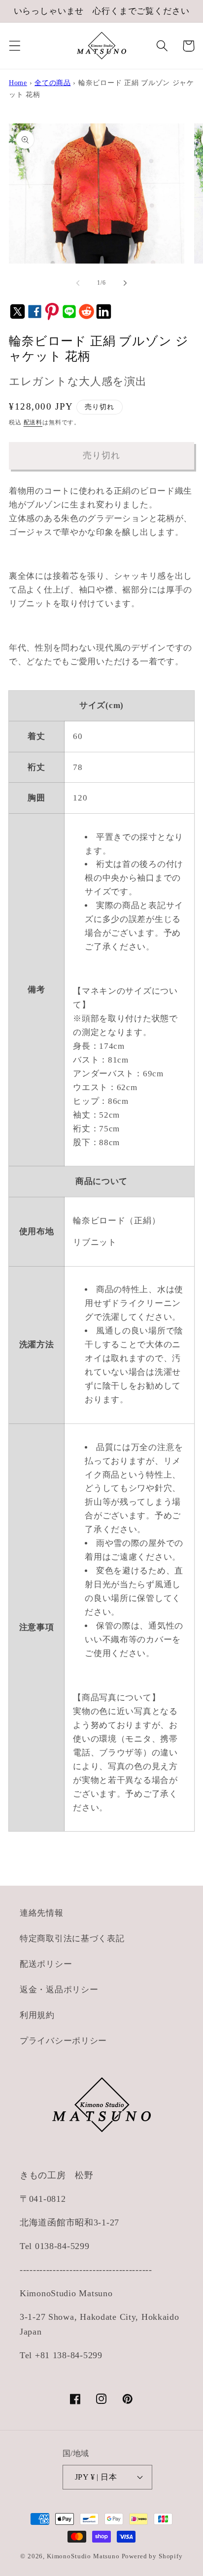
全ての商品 (53, 83)
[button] (15, 46)
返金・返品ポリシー (59, 1990)
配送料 (33, 422)
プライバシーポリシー (63, 2041)
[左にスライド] (78, 283)
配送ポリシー (46, 1964)
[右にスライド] (125, 283)
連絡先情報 (42, 1913)
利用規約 (37, 2015)
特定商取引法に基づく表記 (72, 1939)
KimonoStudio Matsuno (83, 2556)
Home (18, 83)
